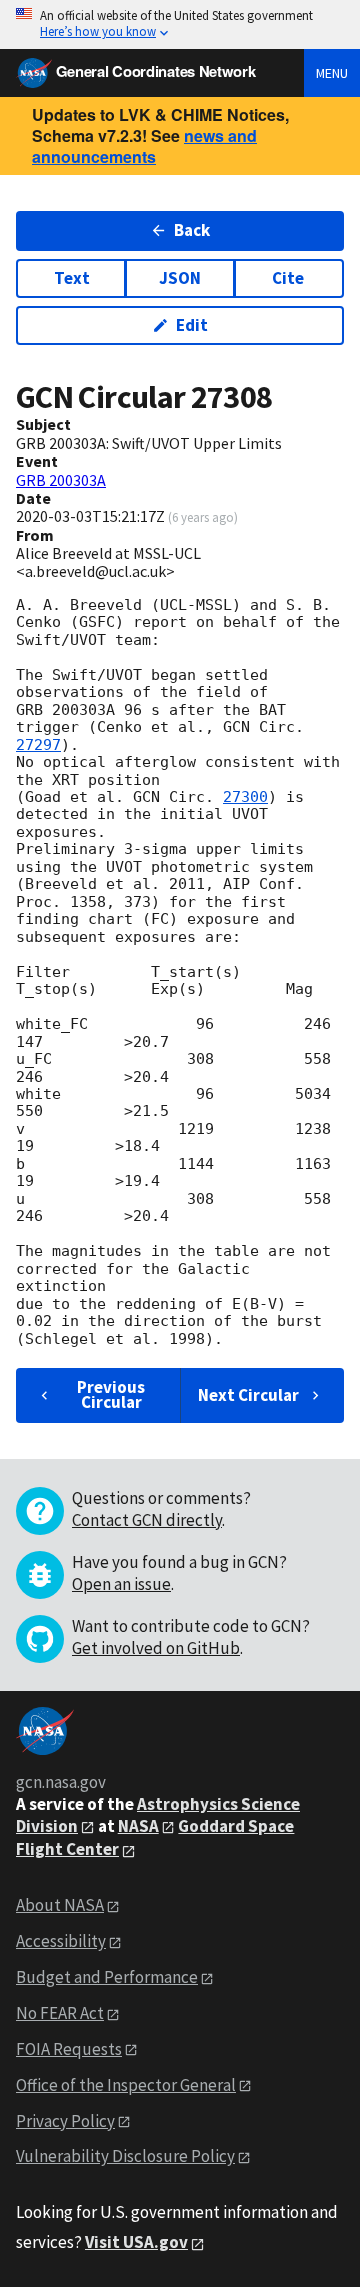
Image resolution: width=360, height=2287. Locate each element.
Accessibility (61, 1941)
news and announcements (144, 146)
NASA (138, 1826)
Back (192, 230)
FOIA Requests (69, 2049)
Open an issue (121, 1584)
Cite (288, 278)
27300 (245, 797)
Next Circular (248, 1395)
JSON (180, 278)
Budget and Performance (107, 1977)
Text (72, 278)
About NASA (60, 1905)
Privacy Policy (65, 2121)
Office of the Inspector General (126, 2085)
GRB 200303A (61, 480)
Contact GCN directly (147, 1520)
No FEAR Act (60, 2013)
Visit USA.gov (136, 2242)
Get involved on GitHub (156, 1648)
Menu (332, 73)
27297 (38, 745)
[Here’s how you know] (180, 24)
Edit (192, 325)
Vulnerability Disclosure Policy (125, 2156)
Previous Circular (111, 1394)
